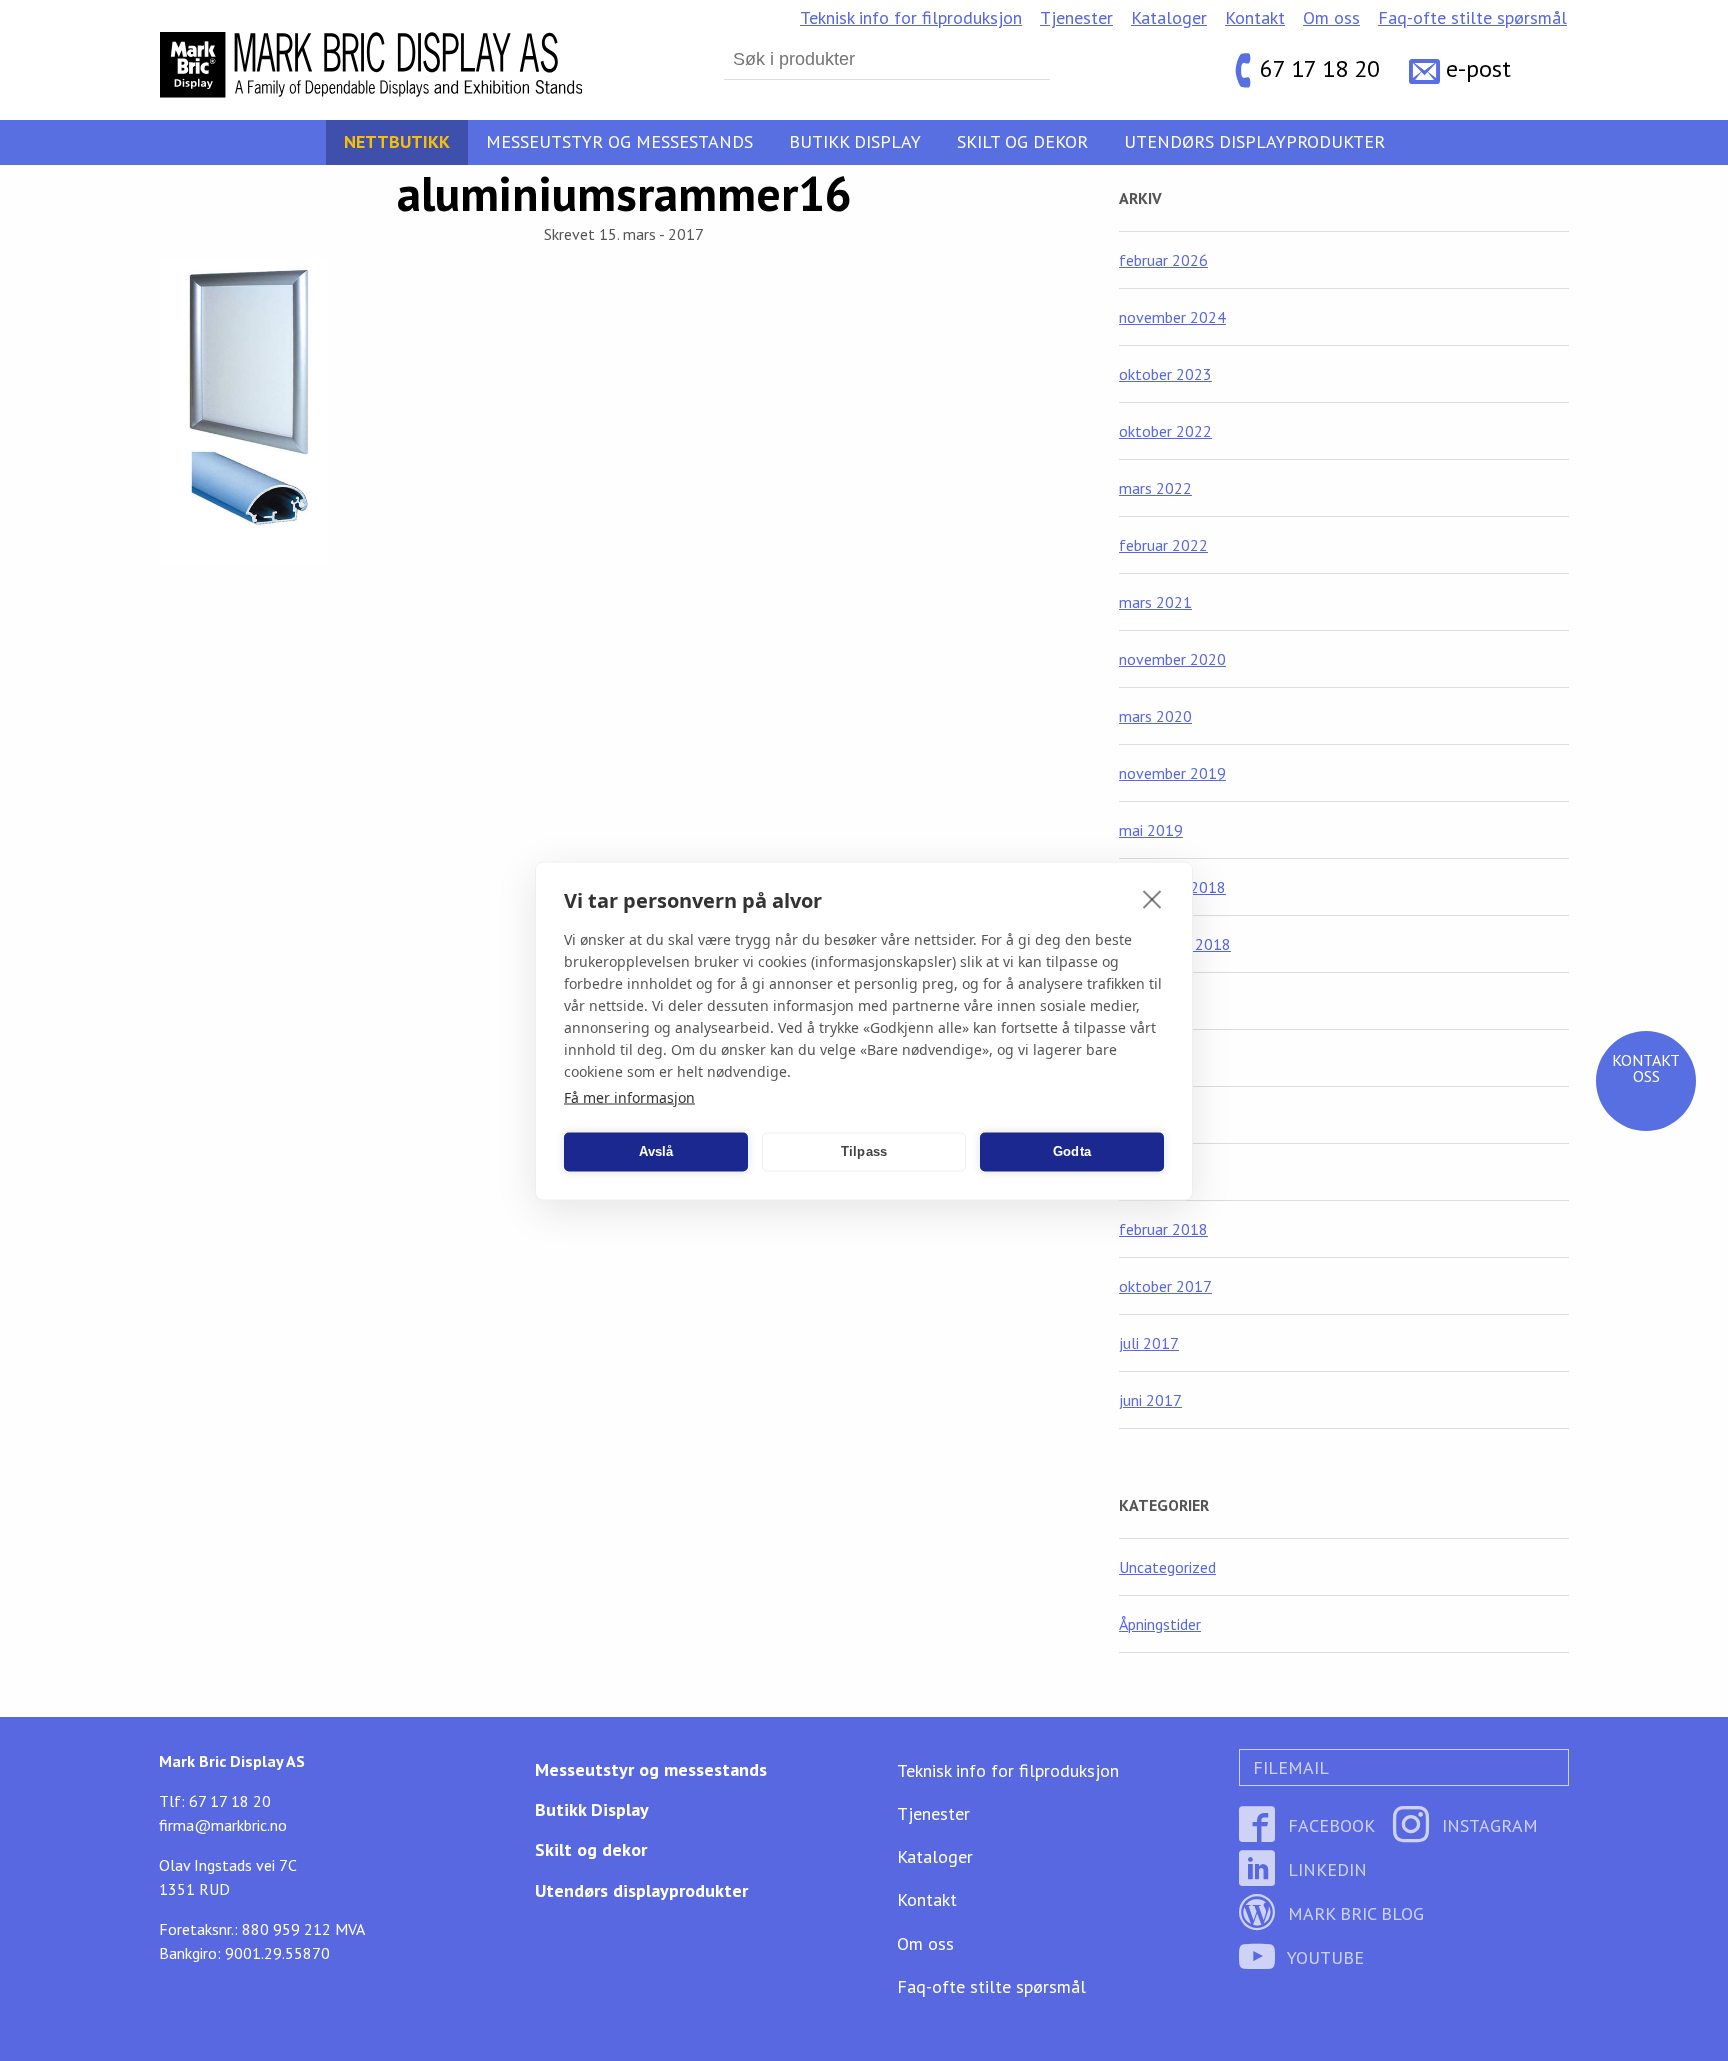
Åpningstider (1160, 1624)
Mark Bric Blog (1353, 1913)
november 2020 (1172, 659)
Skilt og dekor (1022, 141)
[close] (1152, 898)
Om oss (1331, 17)
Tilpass (864, 1151)
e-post (1478, 69)
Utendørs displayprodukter (1254, 141)
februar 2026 (1163, 260)
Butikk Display (855, 141)
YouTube (1323, 1957)
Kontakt (1255, 17)
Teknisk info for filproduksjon (911, 17)
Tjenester (1076, 17)
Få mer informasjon (629, 1096)
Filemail (1288, 1767)
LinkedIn (1325, 1869)
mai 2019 (1151, 830)
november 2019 (1172, 773)
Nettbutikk (397, 141)
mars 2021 (1155, 602)
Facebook (1329, 1825)
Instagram (1487, 1825)
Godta (1072, 1151)
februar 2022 (1163, 545)
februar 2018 (1163, 1229)
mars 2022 (1155, 488)
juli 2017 (1149, 1343)
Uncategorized (1167, 1567)
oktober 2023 (1165, 374)
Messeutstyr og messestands (619, 141)
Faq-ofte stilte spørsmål (1472, 17)
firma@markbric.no (223, 1825)
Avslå (656, 1151)
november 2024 (1172, 317)
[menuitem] (911, 18)
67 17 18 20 (1320, 69)
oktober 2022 (1165, 431)
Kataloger (1169, 17)
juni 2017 (1150, 1400)
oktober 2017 (1165, 1286)
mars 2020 (1155, 716)
